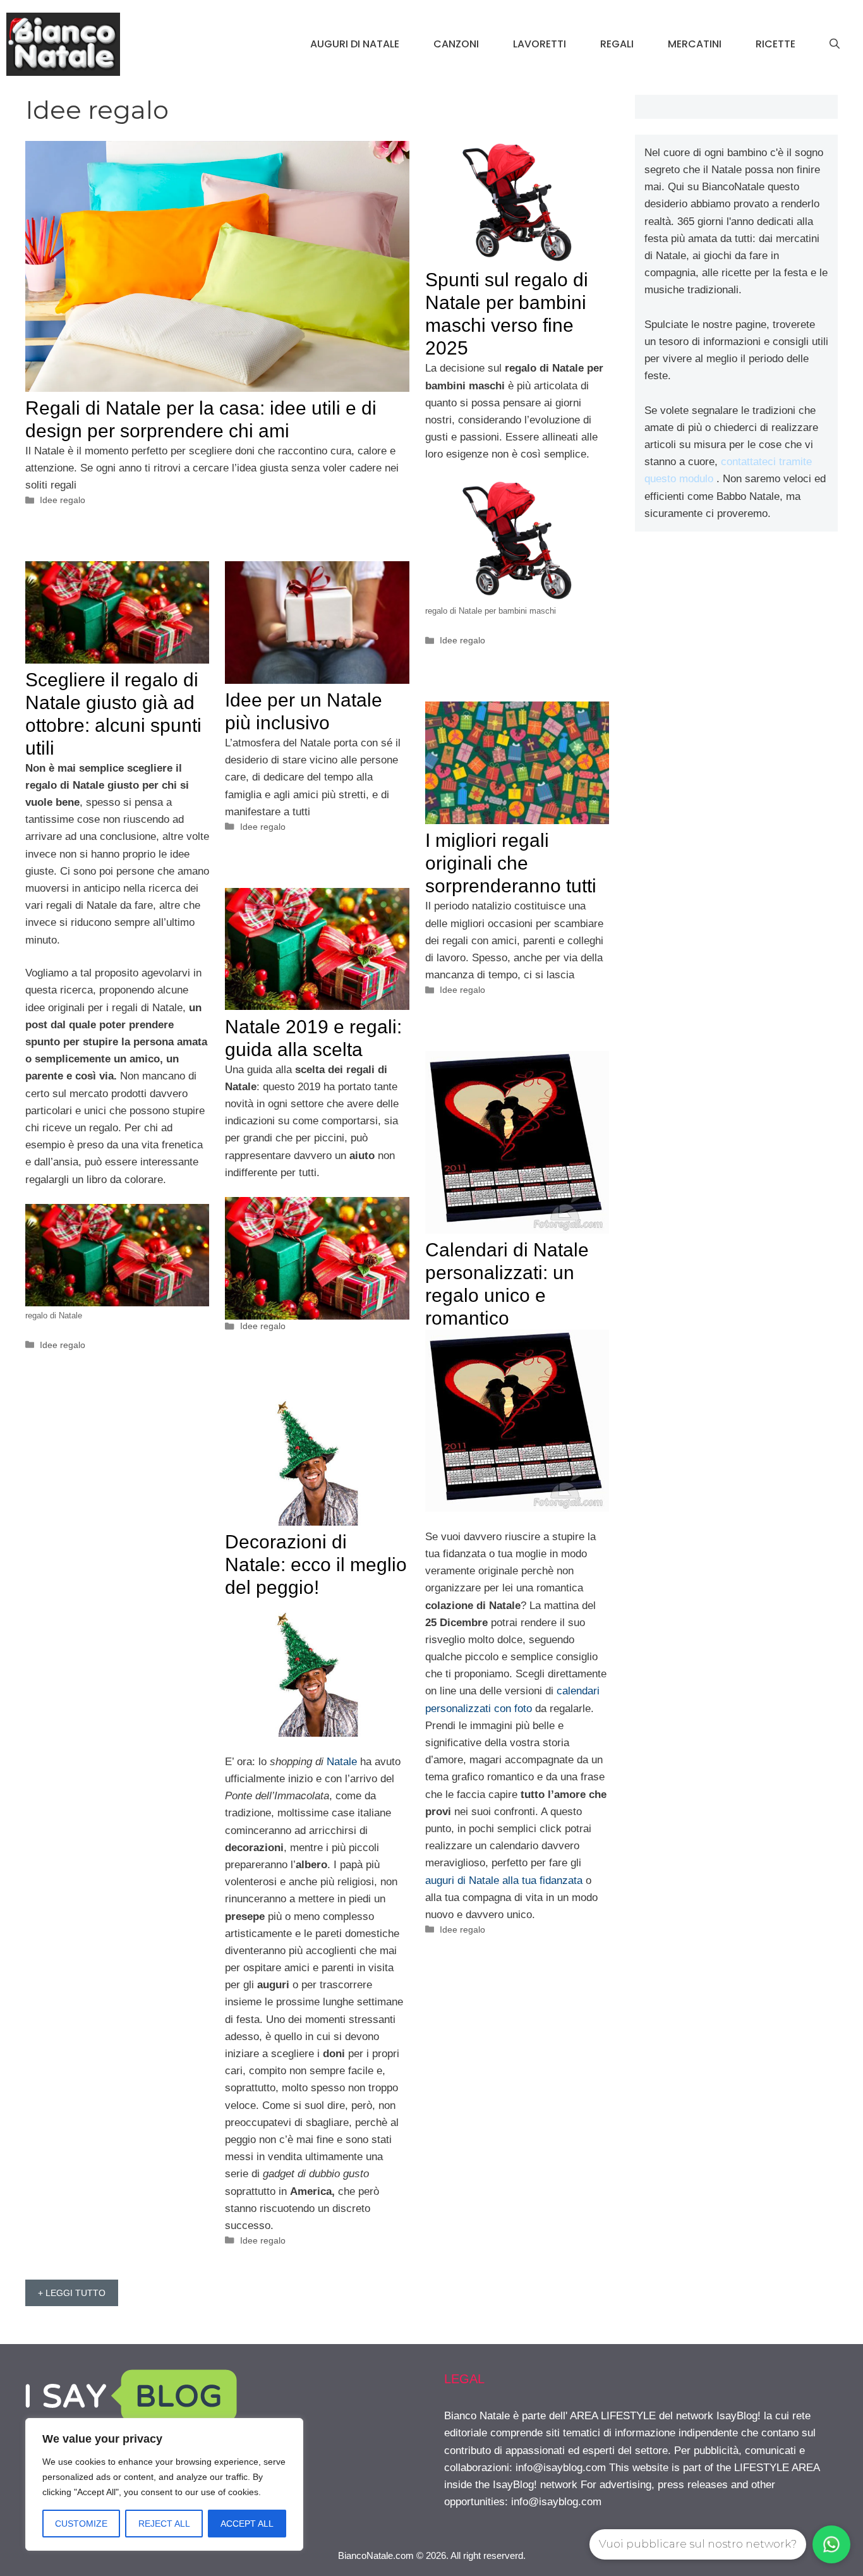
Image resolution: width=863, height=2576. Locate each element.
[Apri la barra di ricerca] (835, 44)
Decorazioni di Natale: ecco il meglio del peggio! (316, 1564)
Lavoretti (540, 44)
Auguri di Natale (355, 44)
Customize (81, 2524)
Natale (342, 1762)
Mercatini (695, 44)
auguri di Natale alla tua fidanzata (504, 1880)
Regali (617, 44)
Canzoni (456, 44)
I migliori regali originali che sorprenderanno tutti (511, 863)
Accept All (247, 2524)
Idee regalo (63, 500)
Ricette (775, 44)
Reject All (164, 2524)
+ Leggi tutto (72, 2293)
